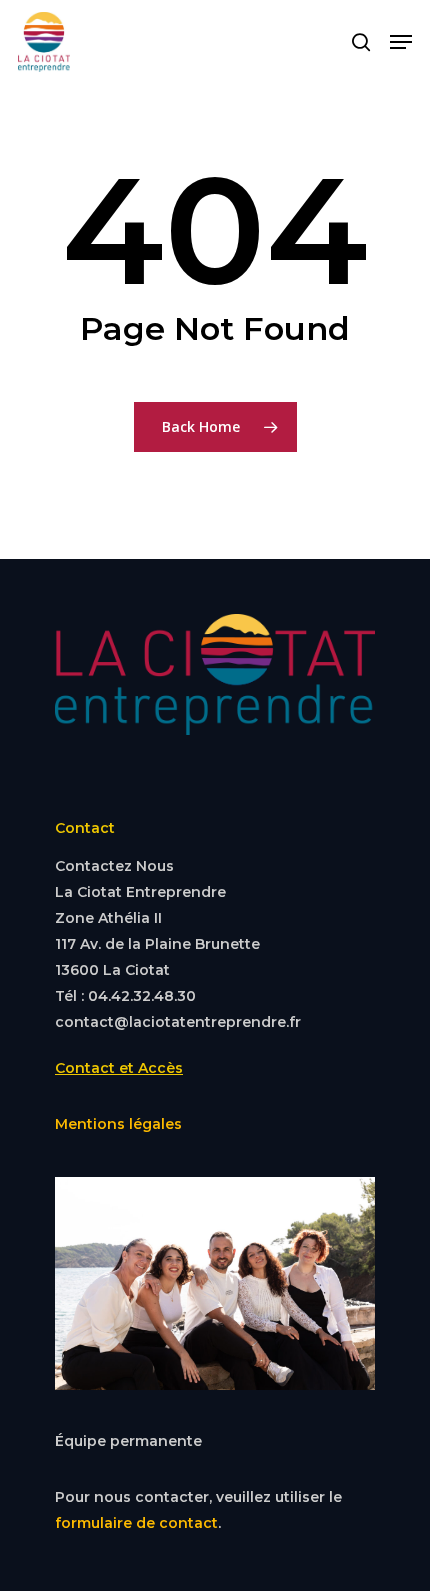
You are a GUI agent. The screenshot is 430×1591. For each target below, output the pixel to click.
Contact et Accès (119, 1068)
